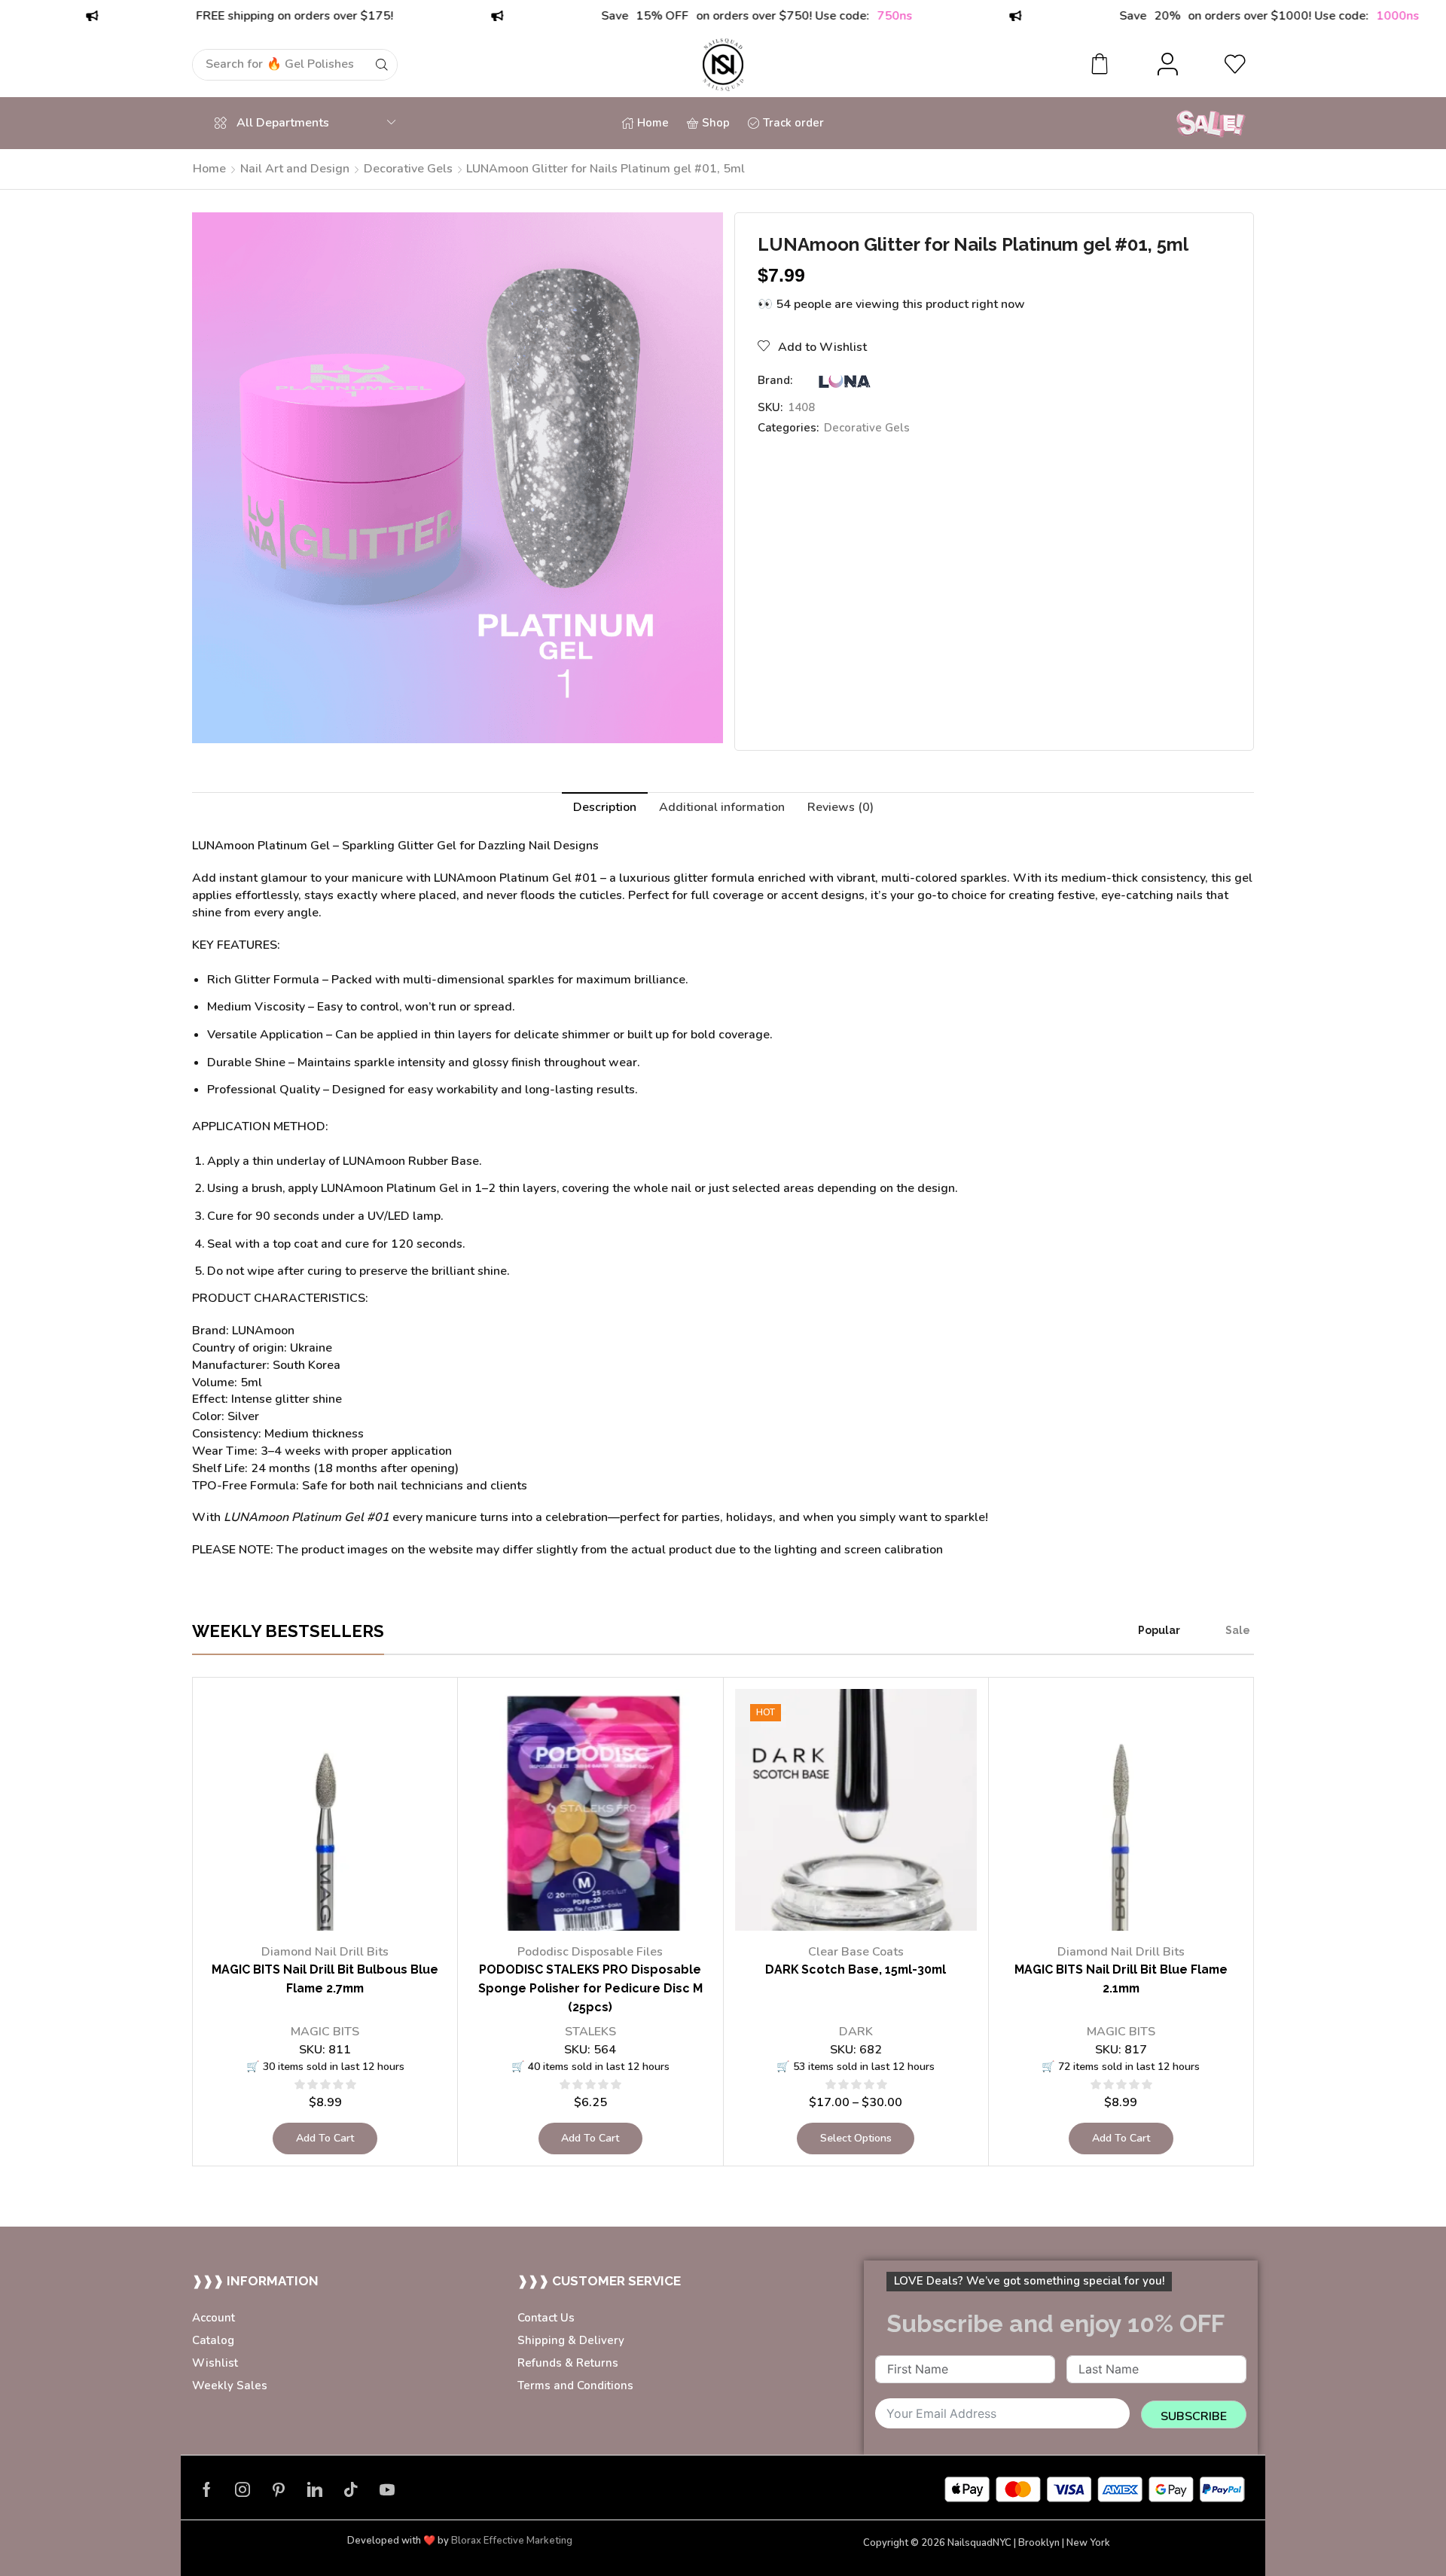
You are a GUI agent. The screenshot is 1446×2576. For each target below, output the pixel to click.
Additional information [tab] (722, 807)
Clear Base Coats (856, 1952)
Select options (856, 2138)
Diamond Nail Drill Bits (325, 1952)
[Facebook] (207, 2489)
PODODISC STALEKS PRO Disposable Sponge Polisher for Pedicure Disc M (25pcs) (590, 1988)
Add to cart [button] (325, 2138)
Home (209, 169)
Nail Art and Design (295, 169)
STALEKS (590, 2032)
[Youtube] (387, 2489)
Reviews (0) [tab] (840, 807)
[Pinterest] (279, 2489)
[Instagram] (243, 2489)
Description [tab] (605, 807)
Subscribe (1194, 2416)
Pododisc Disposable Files (590, 1952)
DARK (856, 2032)
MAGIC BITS (325, 2032)
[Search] (382, 65)
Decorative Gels (408, 169)
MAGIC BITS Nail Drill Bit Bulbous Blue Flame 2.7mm (325, 1979)
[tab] (605, 808)
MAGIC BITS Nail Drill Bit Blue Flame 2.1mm (1121, 1979)
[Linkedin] (315, 2489)
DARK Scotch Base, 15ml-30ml (856, 1969)
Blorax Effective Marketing (512, 2541)
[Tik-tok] (351, 2489)
